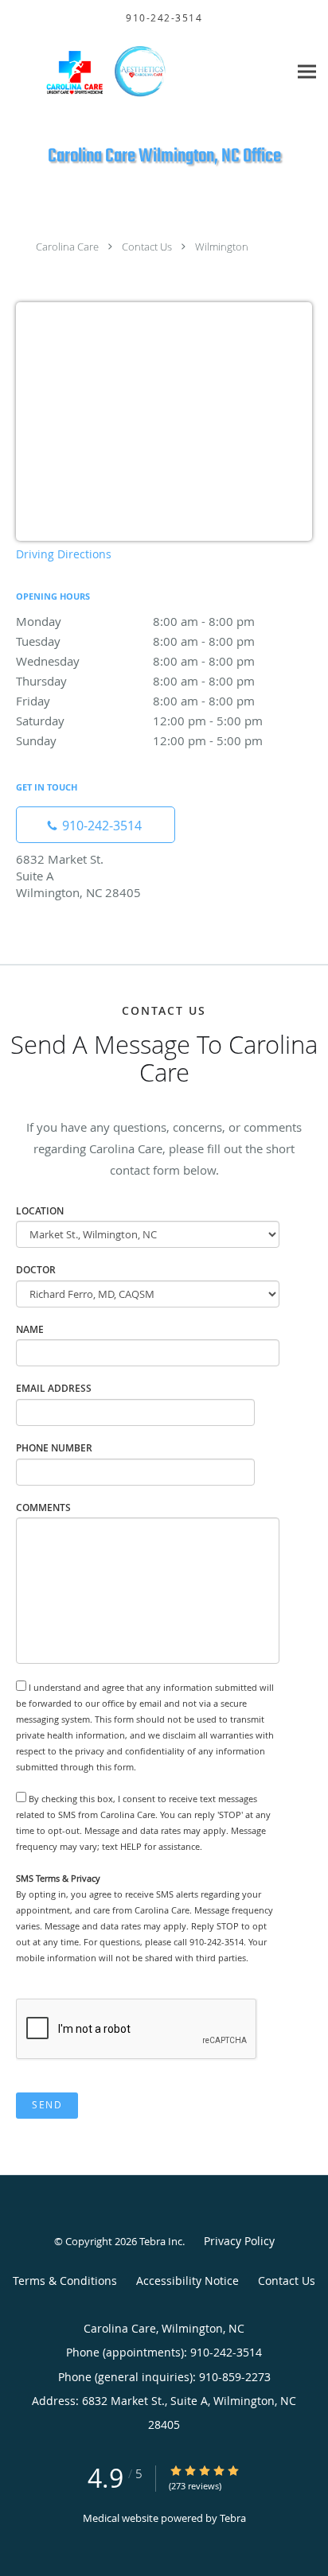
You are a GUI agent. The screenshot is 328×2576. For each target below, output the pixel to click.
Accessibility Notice (187, 2281)
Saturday (139, 721)
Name (30, 1329)
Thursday (135, 681)
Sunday (139, 740)
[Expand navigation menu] (307, 71)
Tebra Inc (161, 2241)
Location (40, 1211)
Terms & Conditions (65, 2281)
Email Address (54, 1388)
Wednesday (135, 661)
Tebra (233, 2518)
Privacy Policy (239, 2241)
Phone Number (54, 1448)
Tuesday (135, 641)
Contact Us (147, 247)
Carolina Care (67, 247)
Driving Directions (64, 554)
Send (47, 2105)
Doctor (36, 1270)
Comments (43, 1508)
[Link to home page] (144, 71)
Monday (135, 621)
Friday (135, 701)
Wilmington (222, 247)
